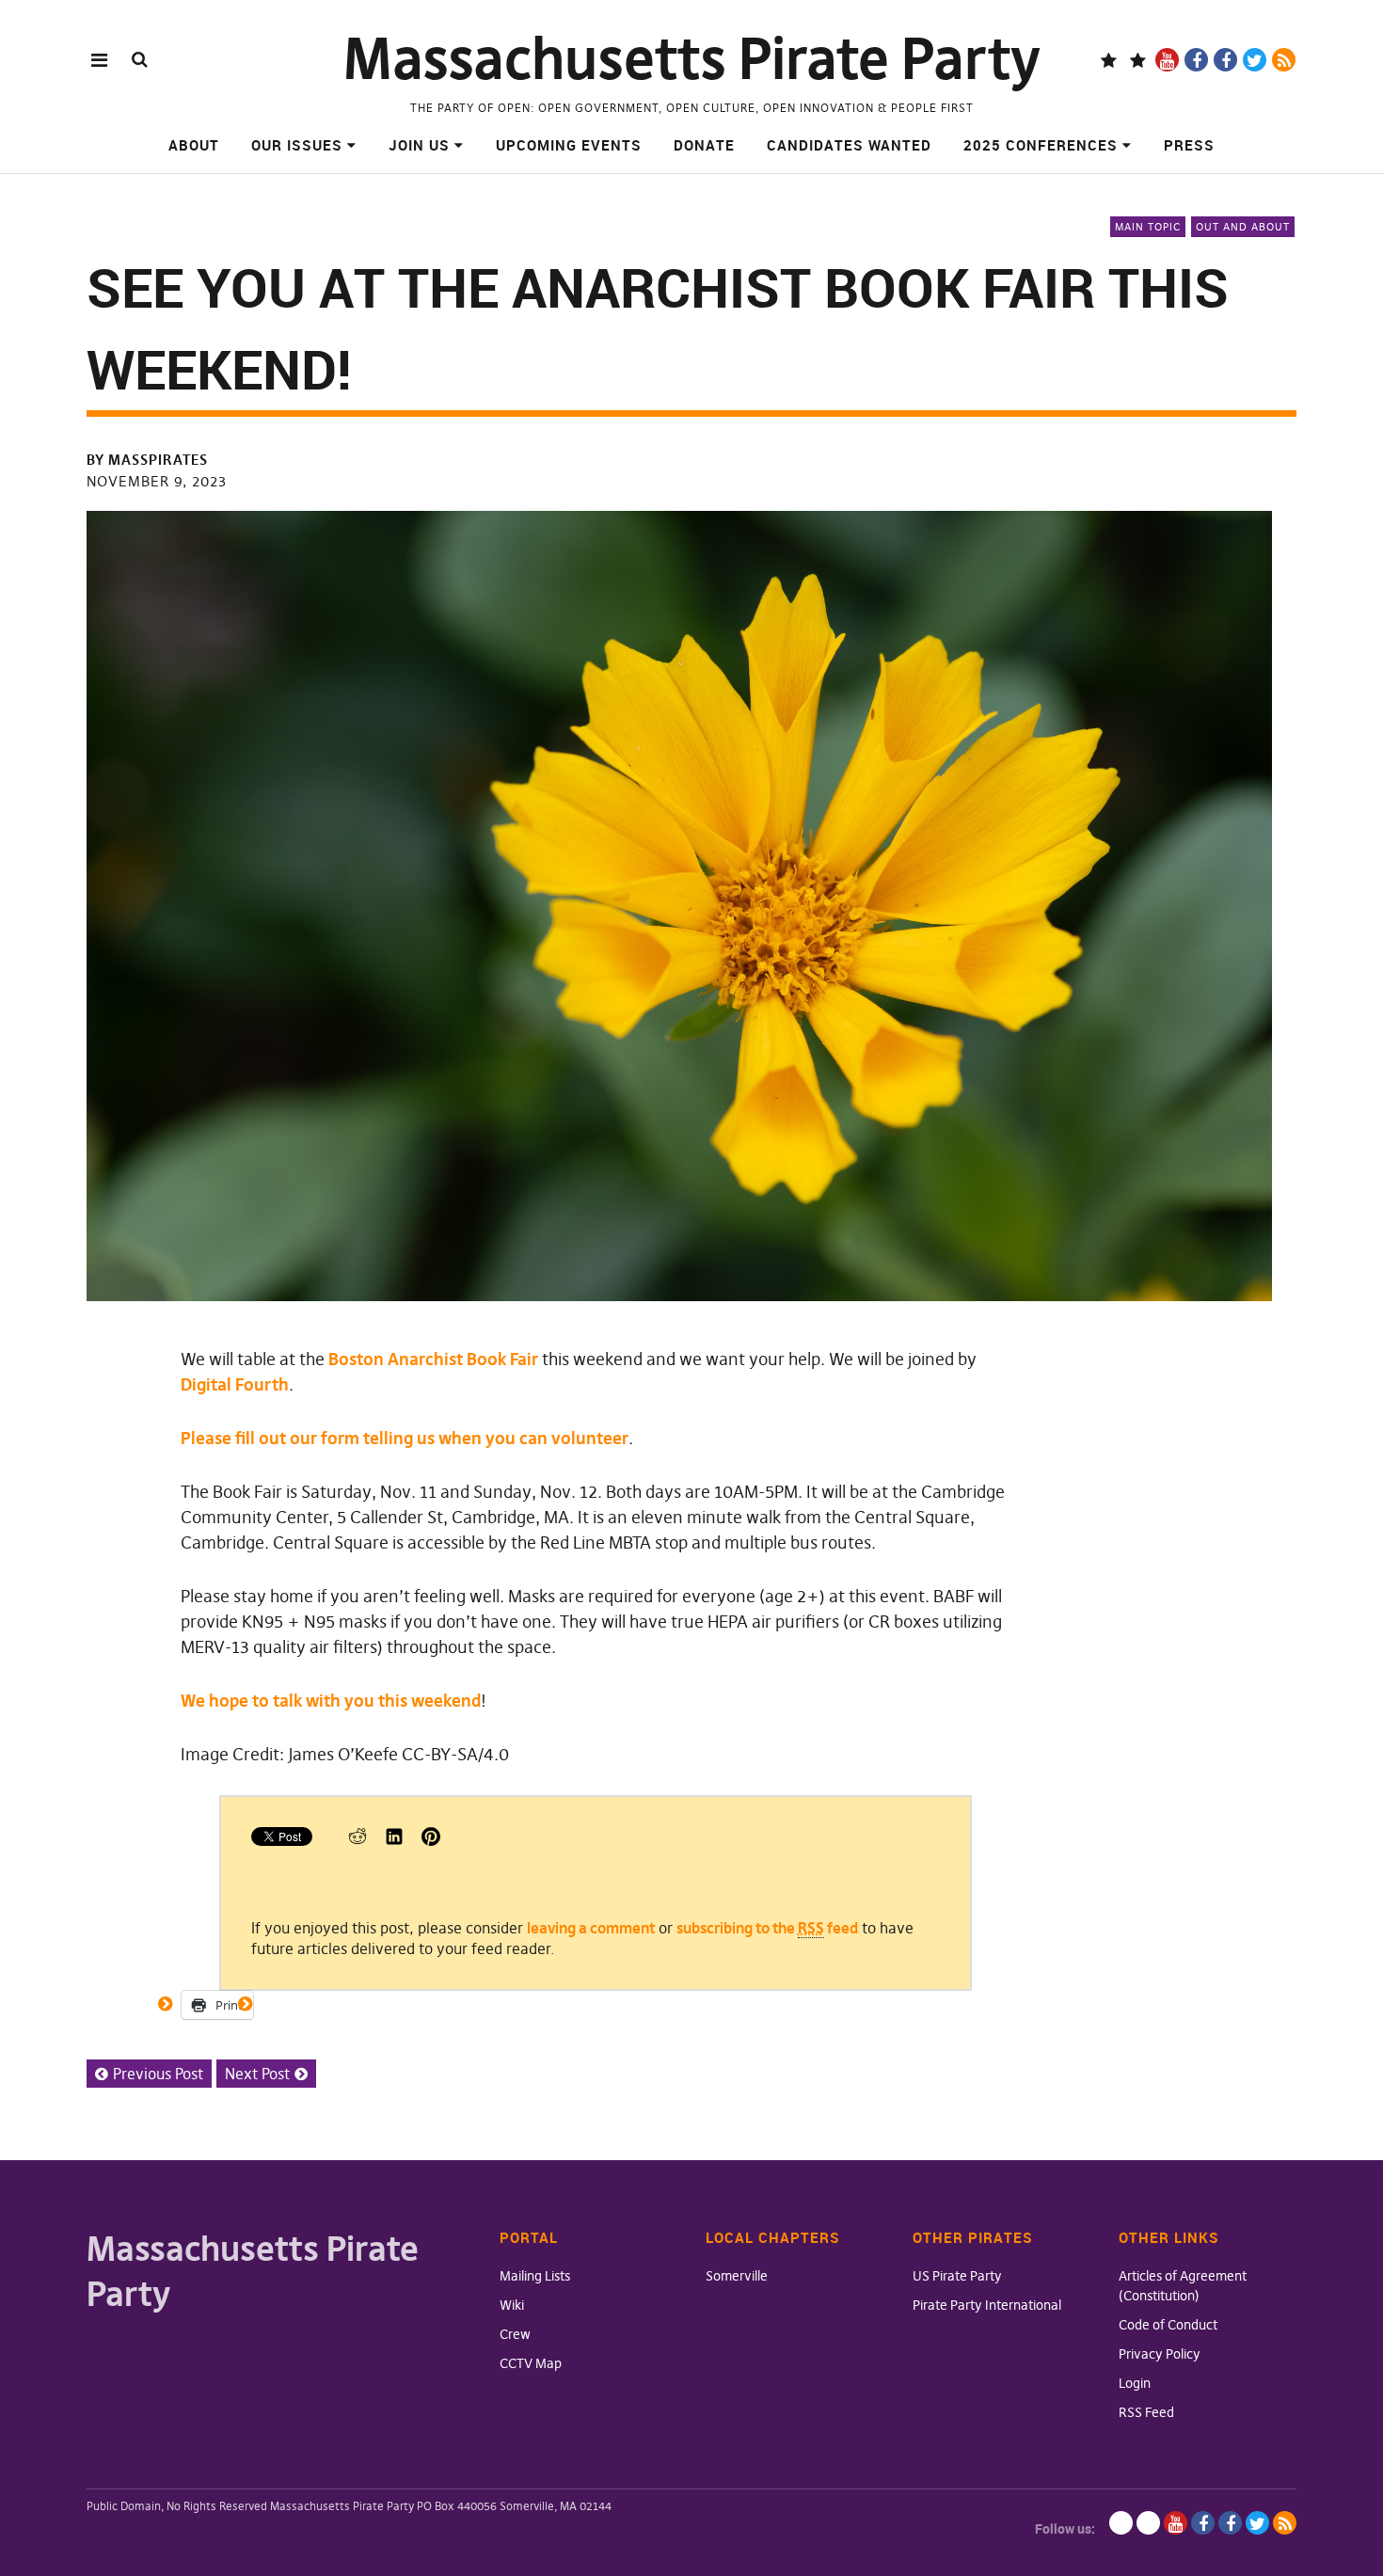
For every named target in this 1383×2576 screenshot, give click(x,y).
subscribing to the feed (767, 1928)
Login (1135, 2383)
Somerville (737, 2276)
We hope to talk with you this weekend (331, 1701)
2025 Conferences (1041, 145)
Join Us (419, 145)
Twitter (1255, 60)
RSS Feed (1146, 2412)
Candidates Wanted (849, 145)
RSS (1284, 60)
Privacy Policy (1160, 2354)
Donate (704, 145)
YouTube (1167, 60)
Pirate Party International (987, 2305)
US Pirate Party (957, 2276)
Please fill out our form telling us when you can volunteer (405, 1438)
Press (1189, 145)
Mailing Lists (535, 2276)
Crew (515, 2334)
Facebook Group (1225, 60)
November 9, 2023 (157, 481)
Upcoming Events (569, 145)
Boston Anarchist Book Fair (433, 1359)
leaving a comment (591, 1928)
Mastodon (1138, 60)
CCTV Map (531, 2363)
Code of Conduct (1168, 2325)
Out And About (1243, 227)
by (147, 460)
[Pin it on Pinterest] (431, 1840)
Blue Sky (1109, 60)
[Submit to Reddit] (358, 1840)
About (194, 145)
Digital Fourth (235, 1384)
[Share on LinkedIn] (394, 1840)
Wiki (512, 2305)
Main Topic (1148, 227)
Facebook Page (1196, 60)
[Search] (140, 59)
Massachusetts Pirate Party (692, 59)
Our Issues (297, 145)
